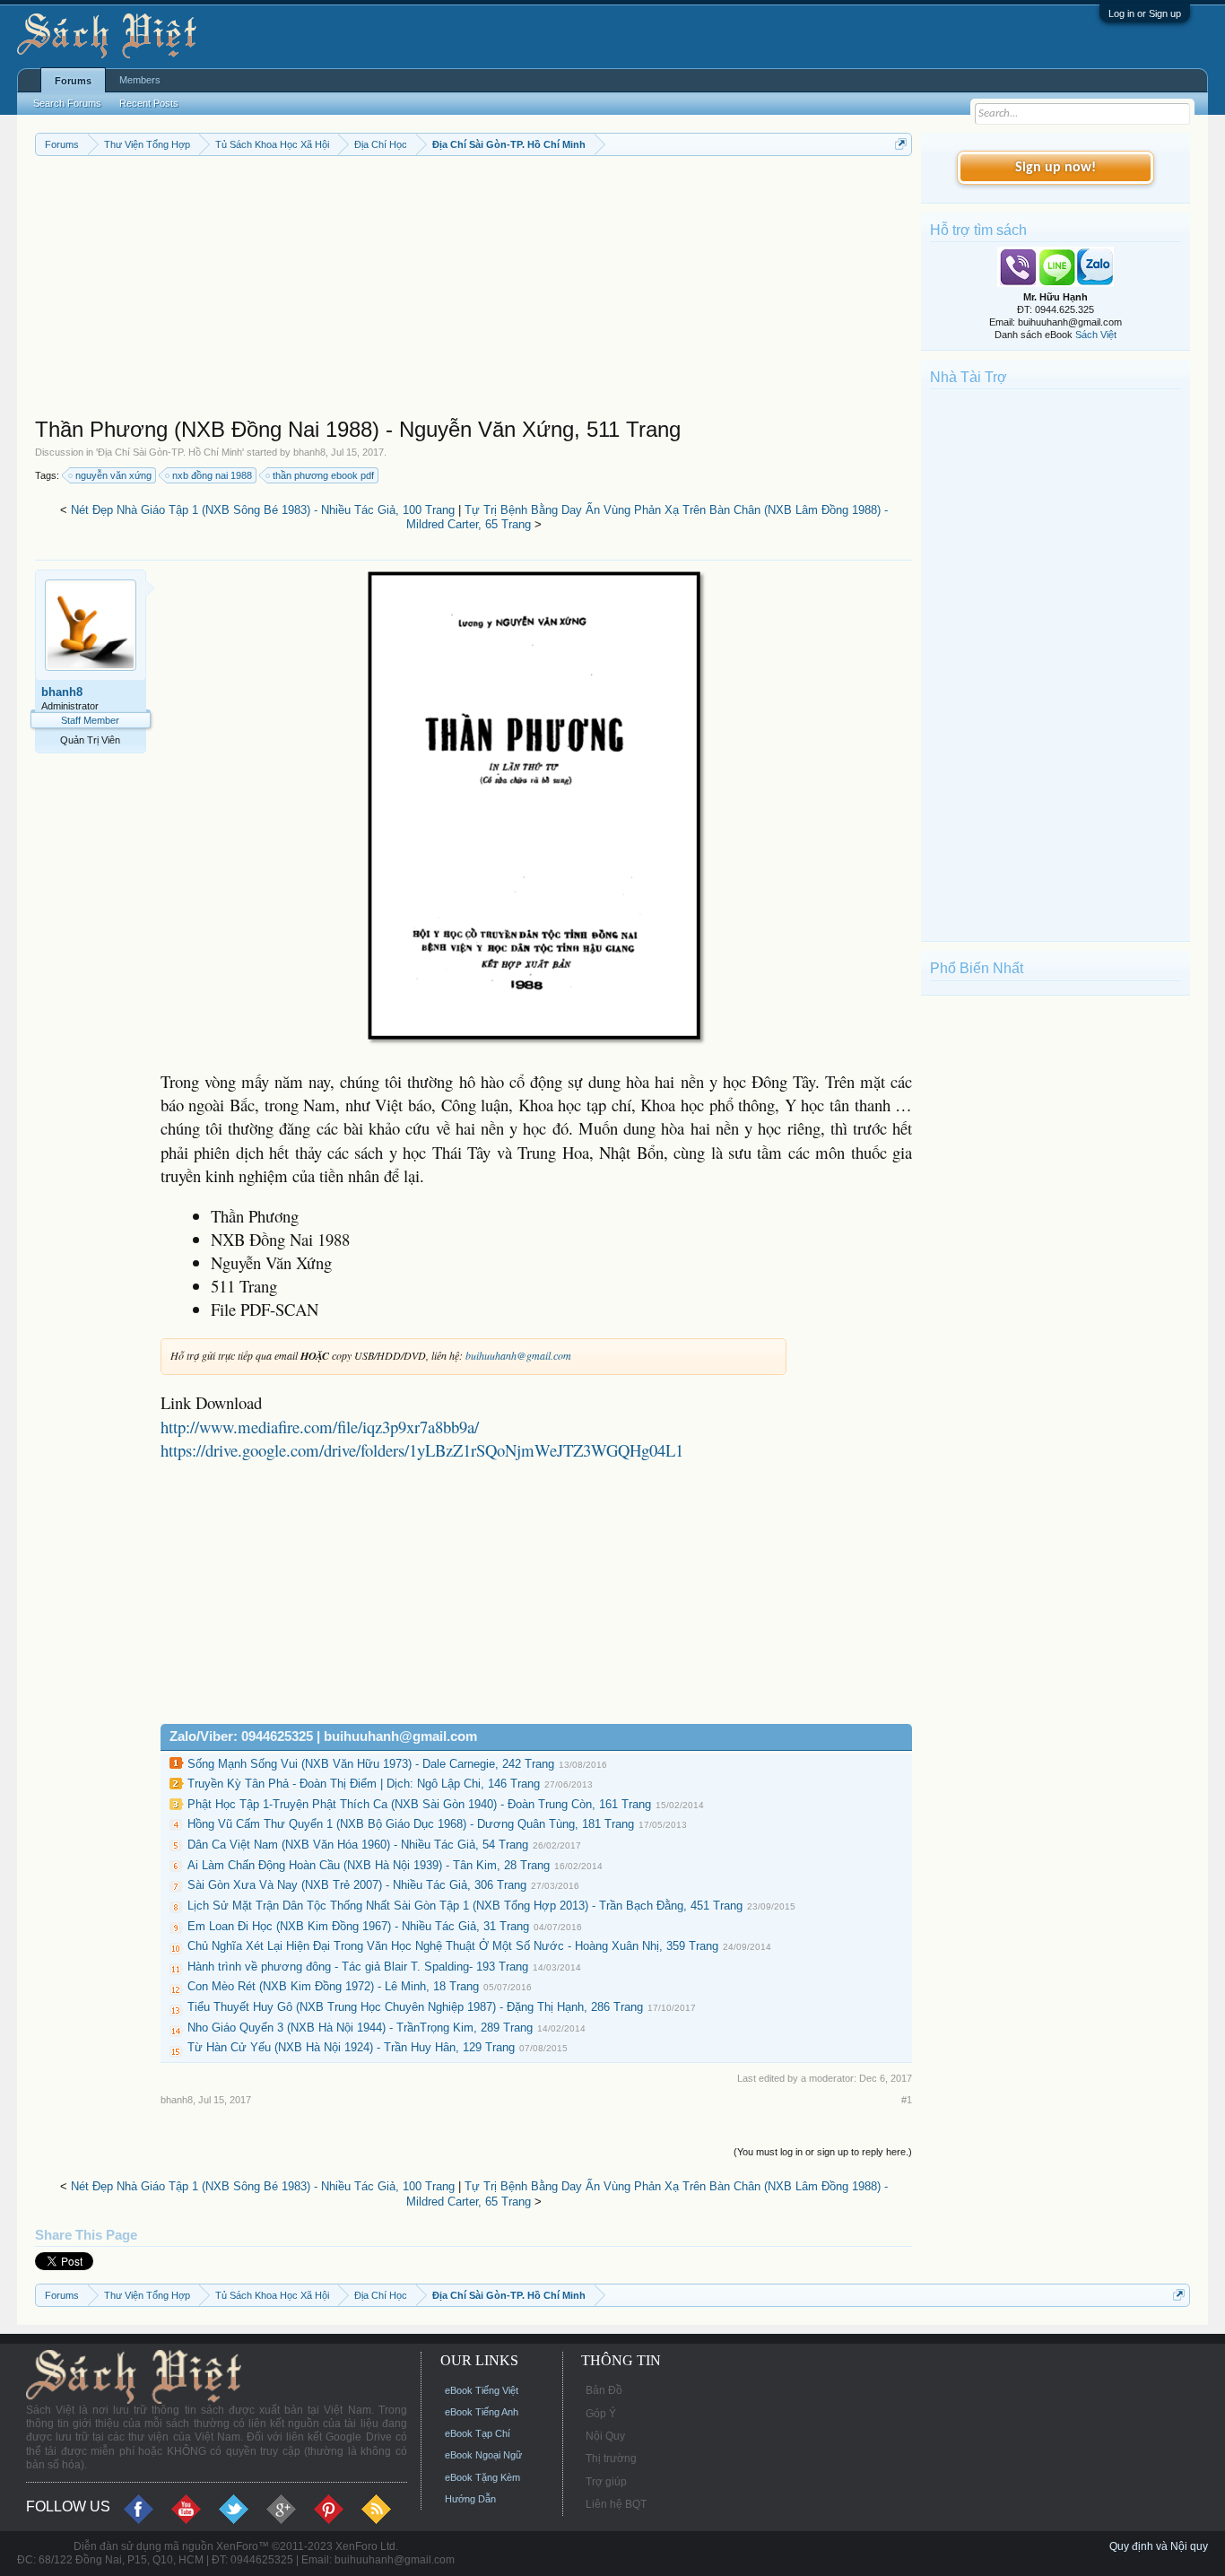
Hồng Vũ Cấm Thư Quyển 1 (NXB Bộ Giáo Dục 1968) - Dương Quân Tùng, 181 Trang (411, 1824)
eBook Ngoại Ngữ (483, 2455)
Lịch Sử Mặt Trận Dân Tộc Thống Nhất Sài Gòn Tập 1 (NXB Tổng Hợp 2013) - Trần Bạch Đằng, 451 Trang (465, 1906)
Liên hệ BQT (616, 2504)
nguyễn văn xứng (113, 475)
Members (140, 80)
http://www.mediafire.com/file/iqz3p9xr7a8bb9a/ (320, 1427)
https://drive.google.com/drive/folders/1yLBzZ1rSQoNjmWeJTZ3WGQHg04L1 (422, 1450)
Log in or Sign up (1145, 13)
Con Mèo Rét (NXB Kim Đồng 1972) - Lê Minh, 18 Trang (333, 1986)
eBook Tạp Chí (478, 2433)
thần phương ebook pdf (323, 475)
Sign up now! (1056, 168)
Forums (73, 81)
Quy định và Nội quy (1159, 2546)
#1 (907, 2100)
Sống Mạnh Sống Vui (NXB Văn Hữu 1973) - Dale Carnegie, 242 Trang (371, 1764)
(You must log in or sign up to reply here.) (823, 2152)
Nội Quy (605, 2436)
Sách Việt (1096, 335)
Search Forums (67, 103)
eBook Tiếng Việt (482, 2390)
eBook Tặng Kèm (482, 2477)
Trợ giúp (606, 2482)
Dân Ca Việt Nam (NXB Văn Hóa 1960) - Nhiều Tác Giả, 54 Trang (358, 1845)
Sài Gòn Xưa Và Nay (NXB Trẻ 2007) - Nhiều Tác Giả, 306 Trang (357, 1885)
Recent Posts (149, 103)
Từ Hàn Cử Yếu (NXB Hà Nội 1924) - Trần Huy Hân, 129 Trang (351, 2047)
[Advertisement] (474, 291)
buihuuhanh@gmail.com (518, 1355)
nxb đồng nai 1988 (212, 475)
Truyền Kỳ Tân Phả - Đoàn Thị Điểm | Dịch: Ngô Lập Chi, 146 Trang (364, 1784)
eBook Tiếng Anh (482, 2412)
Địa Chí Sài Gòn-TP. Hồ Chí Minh (170, 452)
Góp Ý (601, 2414)
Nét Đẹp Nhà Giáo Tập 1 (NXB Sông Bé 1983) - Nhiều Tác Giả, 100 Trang (263, 510)
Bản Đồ (604, 2390)
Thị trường (611, 2459)
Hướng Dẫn (470, 2499)
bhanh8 (309, 452)
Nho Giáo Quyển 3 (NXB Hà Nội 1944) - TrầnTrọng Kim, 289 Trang (360, 2028)
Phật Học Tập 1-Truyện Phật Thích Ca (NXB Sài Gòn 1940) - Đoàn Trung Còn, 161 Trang (419, 1804)
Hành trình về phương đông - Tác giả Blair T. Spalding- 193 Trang (358, 1967)
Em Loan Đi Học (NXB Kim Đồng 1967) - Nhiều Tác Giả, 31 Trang (358, 1926)
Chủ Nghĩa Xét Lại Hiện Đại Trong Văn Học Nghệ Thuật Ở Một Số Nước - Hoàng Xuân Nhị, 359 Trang (453, 1946)
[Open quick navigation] (901, 144)
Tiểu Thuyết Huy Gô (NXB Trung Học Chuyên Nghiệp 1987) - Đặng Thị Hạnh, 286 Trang (415, 2007)
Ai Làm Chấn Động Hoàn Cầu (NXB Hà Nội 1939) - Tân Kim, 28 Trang (369, 1865)
